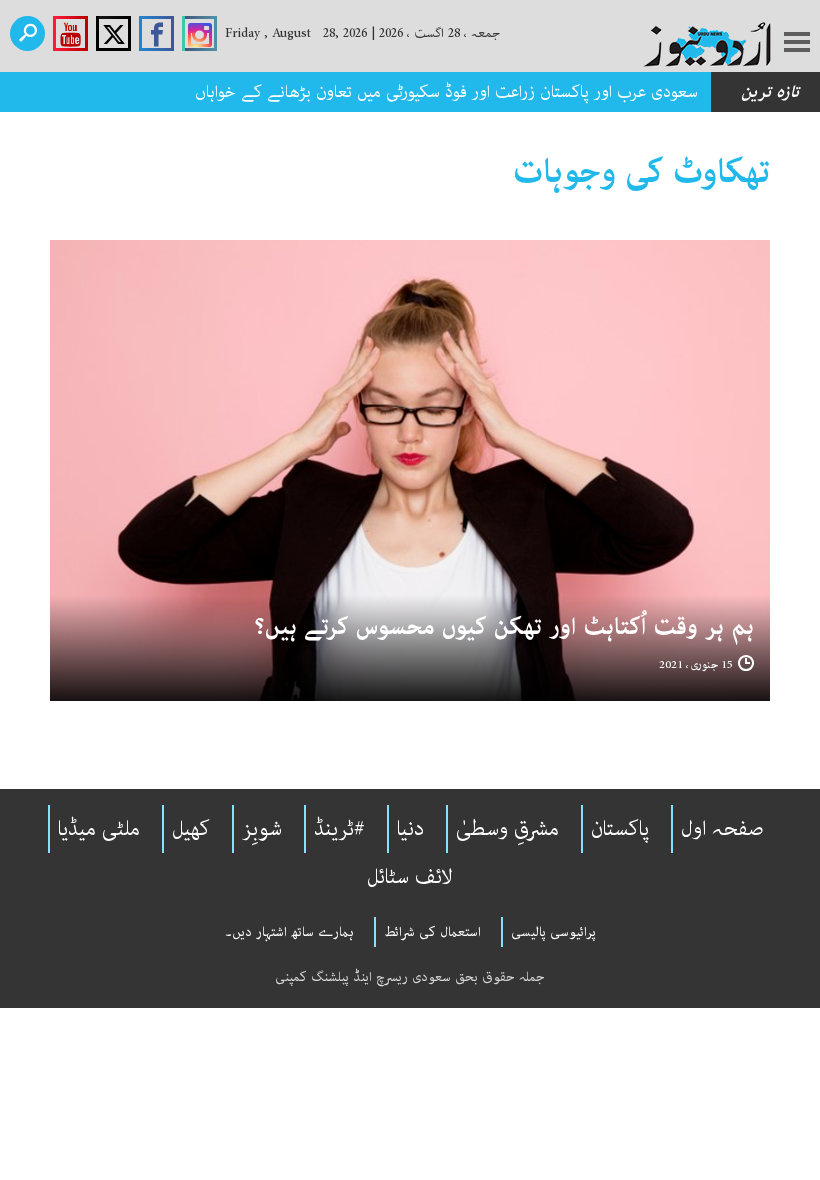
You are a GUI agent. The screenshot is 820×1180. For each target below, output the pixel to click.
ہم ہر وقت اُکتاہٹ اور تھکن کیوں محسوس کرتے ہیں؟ (504, 627)
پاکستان (620, 829)
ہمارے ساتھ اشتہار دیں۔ (289, 932)
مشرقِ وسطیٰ (507, 829)
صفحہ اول (722, 829)
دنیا (410, 829)
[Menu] (797, 44)
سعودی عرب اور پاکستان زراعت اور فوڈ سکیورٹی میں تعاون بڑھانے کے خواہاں (446, 92)
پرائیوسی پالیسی (553, 932)
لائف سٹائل (410, 877)
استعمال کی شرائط (432, 932)
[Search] (27, 33)
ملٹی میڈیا (99, 829)
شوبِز (262, 829)
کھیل (191, 829)
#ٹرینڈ (339, 829)
